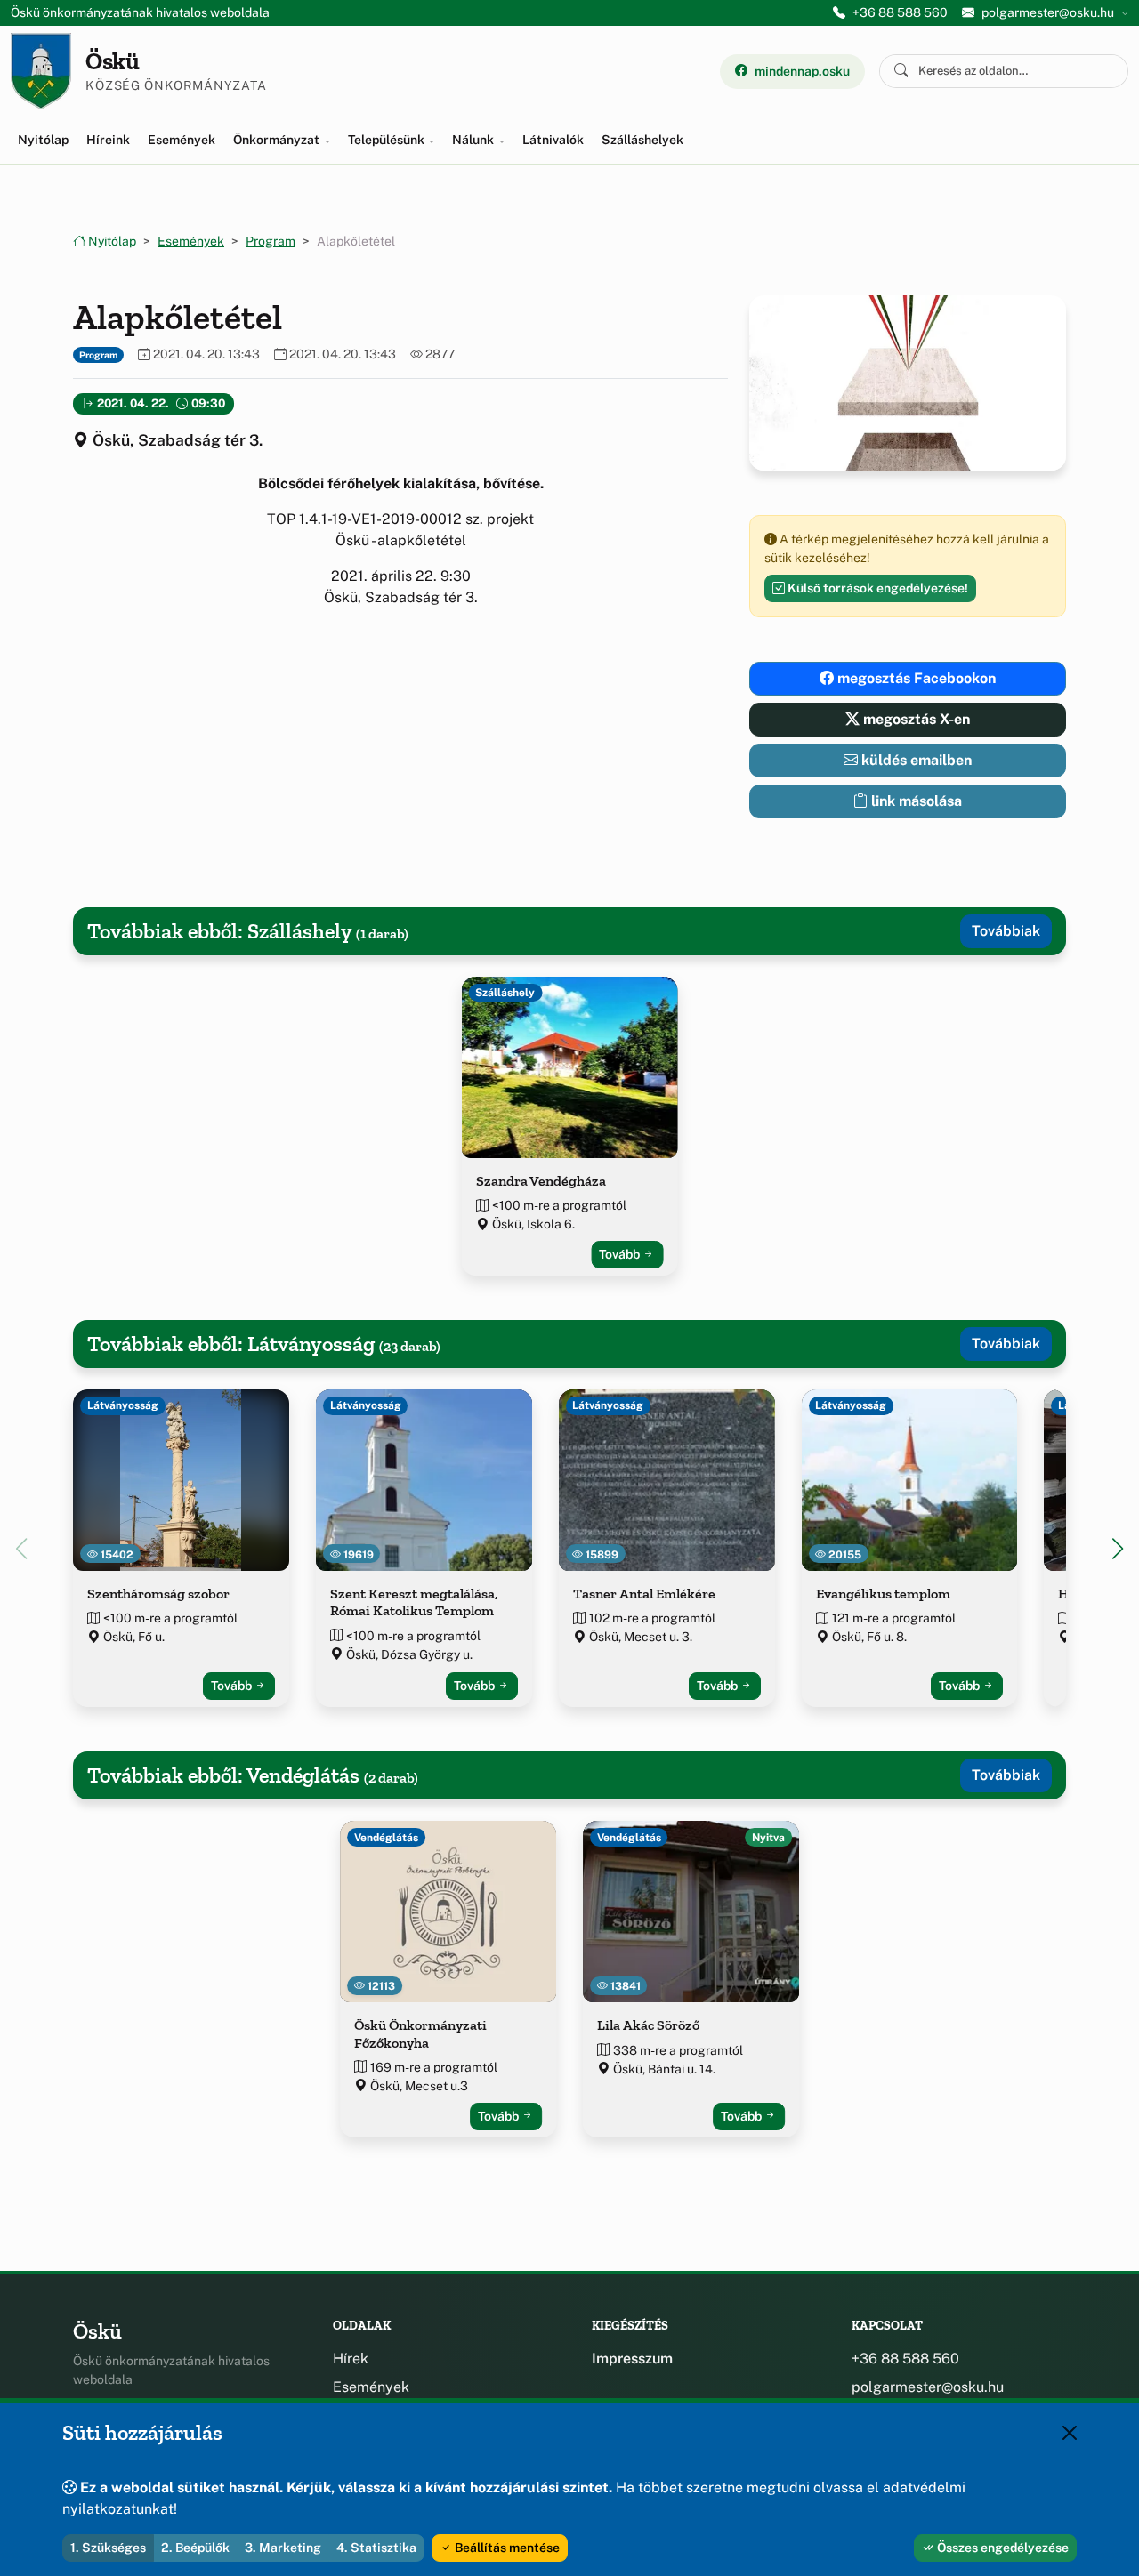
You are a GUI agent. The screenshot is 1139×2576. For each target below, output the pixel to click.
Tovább (621, 1254)
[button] (1118, 1549)
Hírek (351, 2359)
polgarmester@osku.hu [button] (1048, 12)
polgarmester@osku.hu (928, 2387)
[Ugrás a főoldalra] (41, 71)
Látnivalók (553, 140)
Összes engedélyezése (1002, 2548)
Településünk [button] (388, 140)
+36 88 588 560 (900, 12)
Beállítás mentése (506, 2548)
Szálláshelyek (642, 140)
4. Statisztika (376, 2548)
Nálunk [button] (474, 140)
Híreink (108, 140)
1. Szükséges (108, 2548)
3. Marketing (283, 2548)
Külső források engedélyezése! (876, 588)
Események (182, 140)
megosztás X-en (915, 719)
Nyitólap (43, 140)
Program (271, 241)
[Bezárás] (1070, 2433)
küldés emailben (915, 760)
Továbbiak (1006, 931)
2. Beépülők (195, 2548)
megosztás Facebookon (915, 678)
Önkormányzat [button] (278, 140)
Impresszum (632, 2359)
